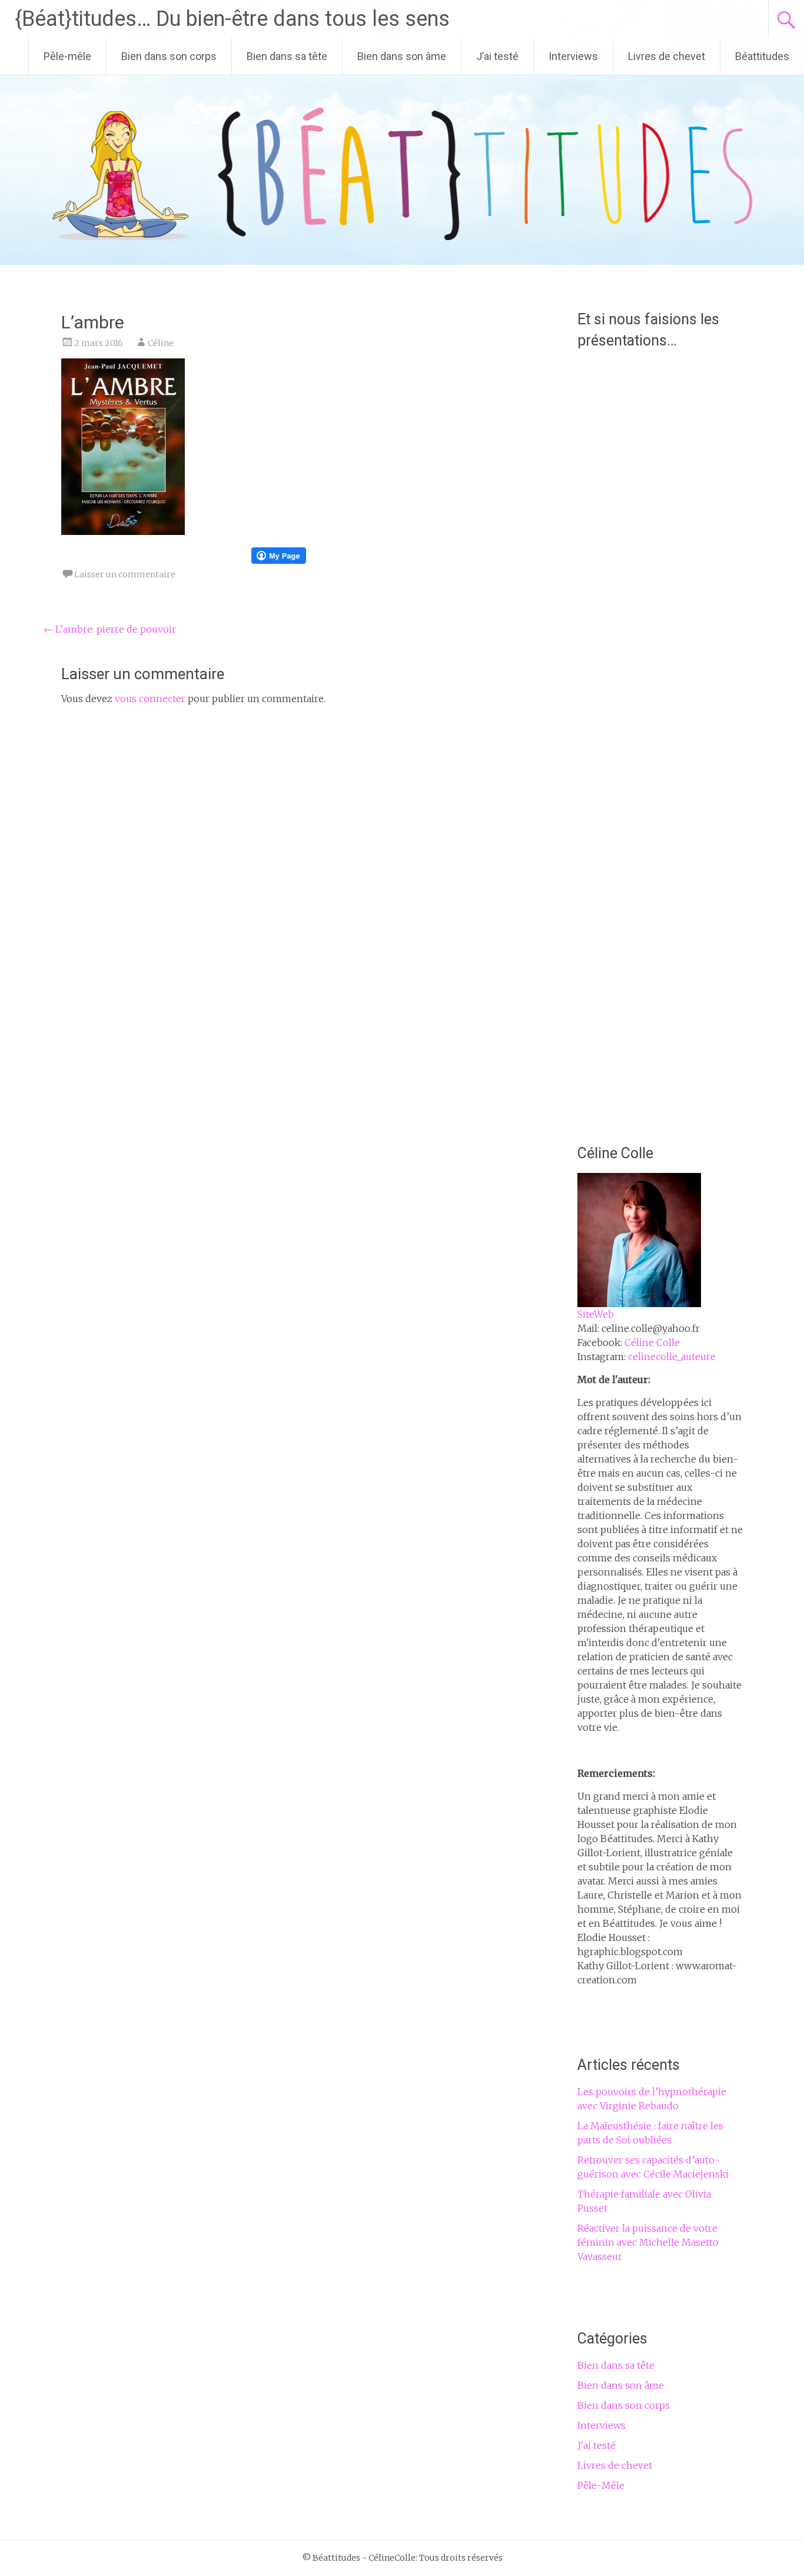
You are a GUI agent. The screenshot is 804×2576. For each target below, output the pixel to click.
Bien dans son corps (169, 56)
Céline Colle (652, 1342)
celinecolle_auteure (672, 1357)
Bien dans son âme (402, 56)
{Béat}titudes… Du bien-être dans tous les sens (232, 19)
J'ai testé (597, 2445)
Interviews (573, 56)
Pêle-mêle (67, 56)
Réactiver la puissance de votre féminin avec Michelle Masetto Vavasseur (648, 2242)
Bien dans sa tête (287, 56)
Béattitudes (762, 56)
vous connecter (150, 699)
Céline (161, 343)
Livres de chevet (667, 56)
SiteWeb (596, 1314)
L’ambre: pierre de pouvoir (110, 629)
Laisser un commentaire (125, 574)
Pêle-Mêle (601, 2485)
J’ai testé (497, 56)
